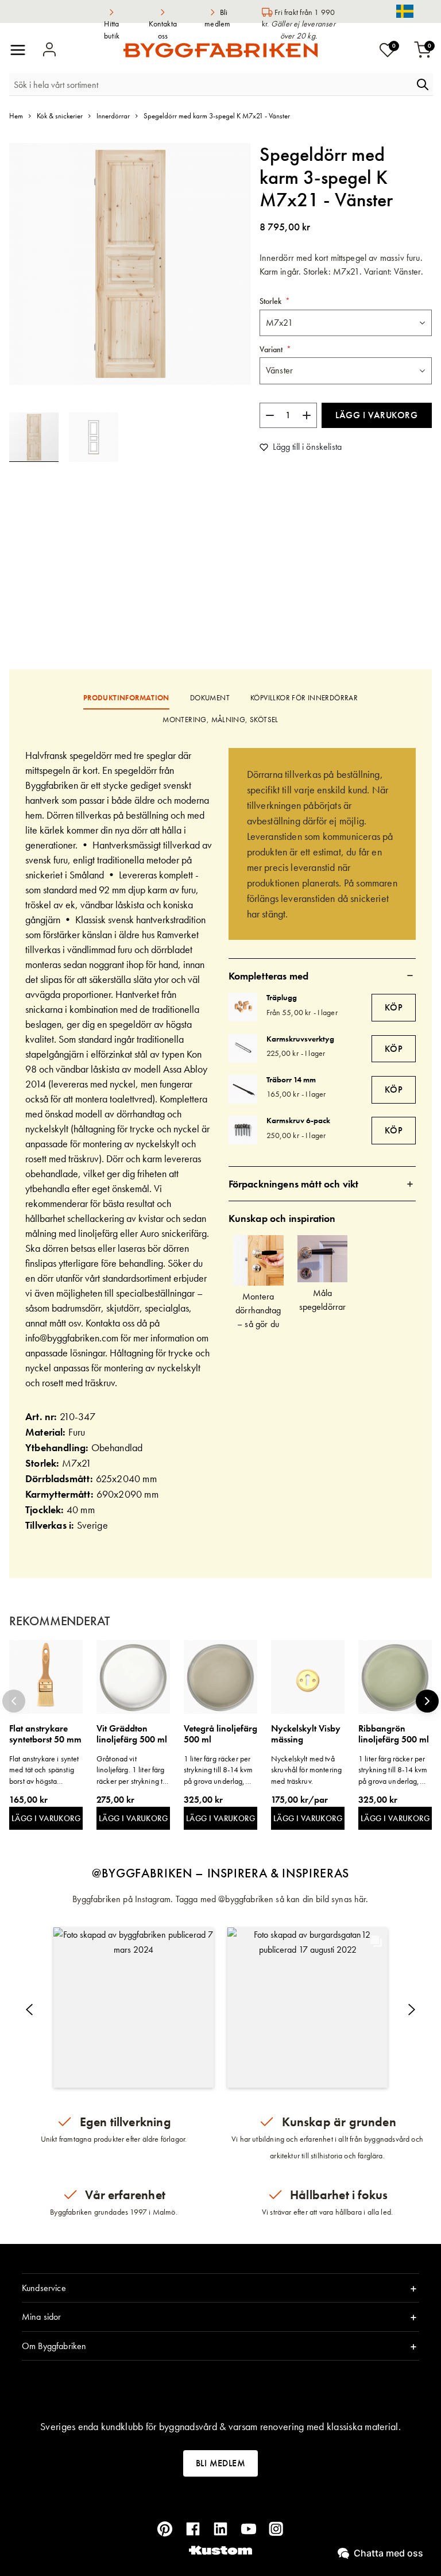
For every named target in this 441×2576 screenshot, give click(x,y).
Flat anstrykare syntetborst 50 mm (45, 1734)
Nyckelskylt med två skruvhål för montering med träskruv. (306, 1770)
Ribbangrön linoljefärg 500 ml (394, 1734)
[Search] (423, 84)
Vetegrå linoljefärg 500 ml (220, 1734)
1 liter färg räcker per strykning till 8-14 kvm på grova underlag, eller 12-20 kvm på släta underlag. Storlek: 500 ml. (220, 1770)
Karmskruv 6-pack (298, 1120)
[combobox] (211, 84)
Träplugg (282, 997)
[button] (94, 437)
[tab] (322, 975)
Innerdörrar (113, 116)
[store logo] (220, 50)
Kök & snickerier (60, 116)
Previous (14, 1701)
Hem (16, 116)
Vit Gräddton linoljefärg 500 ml (132, 1734)
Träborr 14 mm (291, 1079)
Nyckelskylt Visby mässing (306, 1734)
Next (427, 1701)
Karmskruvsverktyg (300, 1039)
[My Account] (49, 50)
